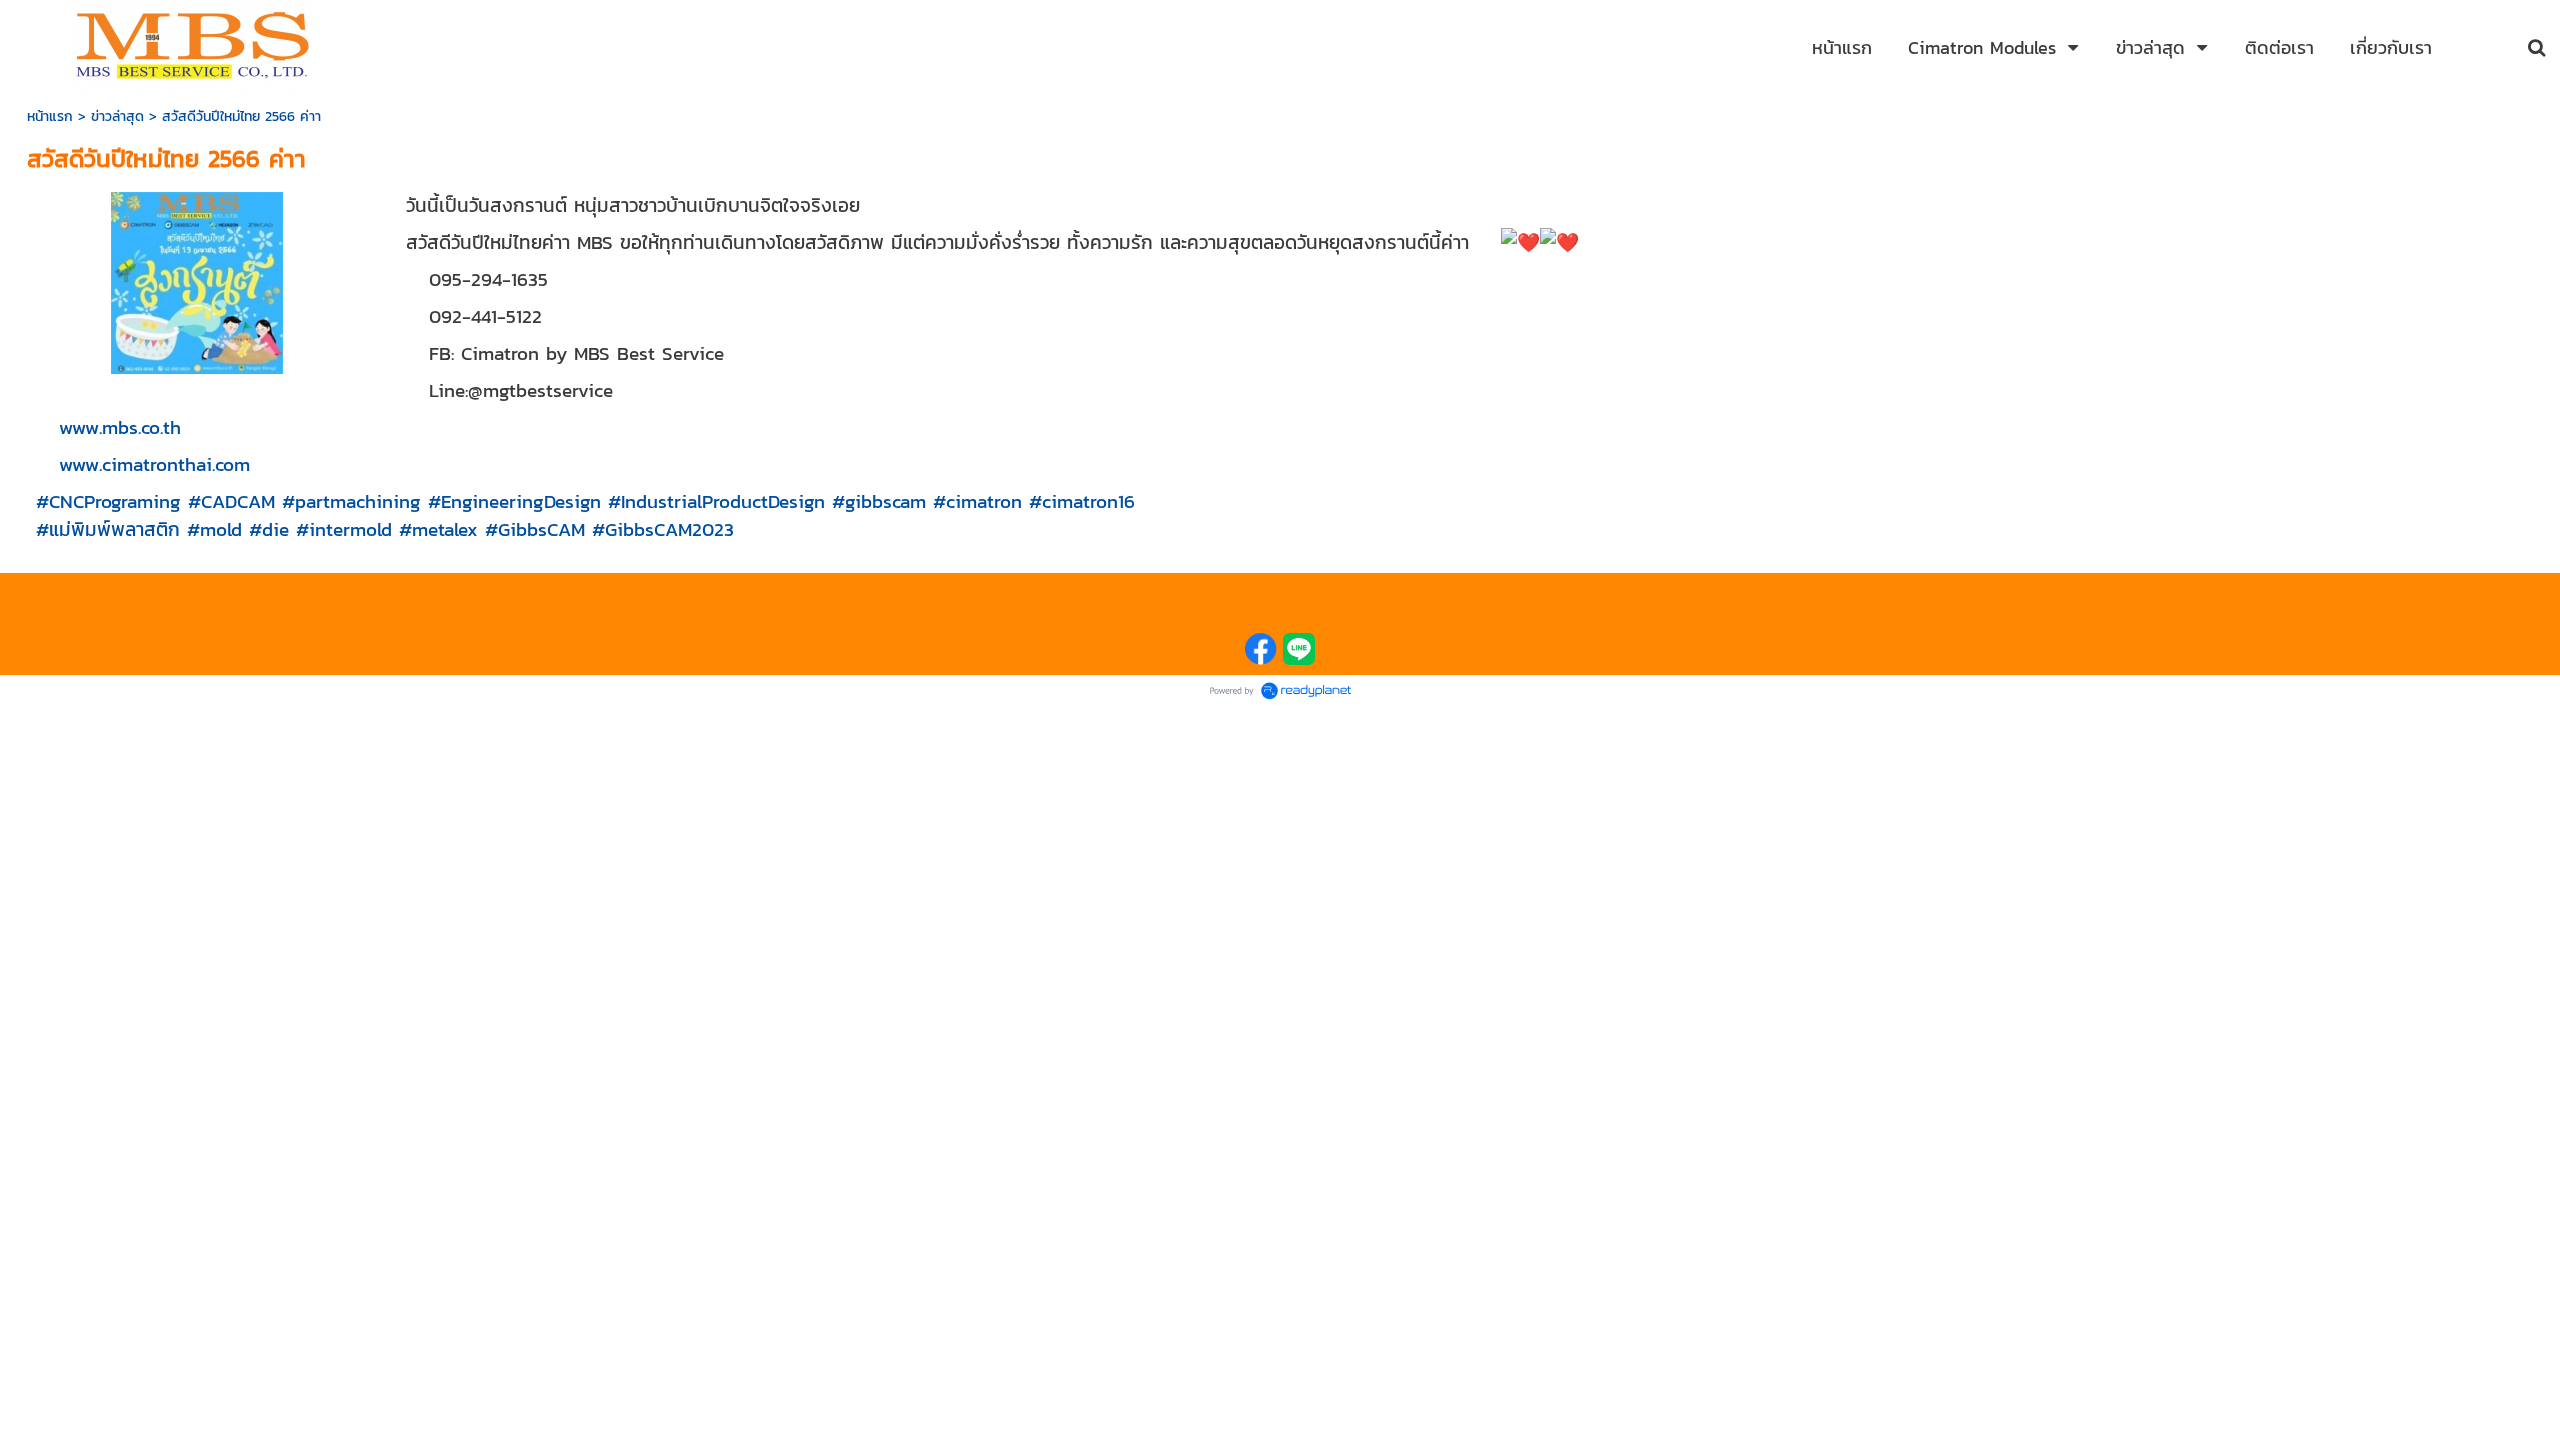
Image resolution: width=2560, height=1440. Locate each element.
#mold (214, 529)
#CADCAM (231, 501)
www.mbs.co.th (120, 427)
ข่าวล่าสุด (117, 116)
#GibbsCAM (535, 529)
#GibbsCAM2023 (663, 529)
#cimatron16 (1082, 501)
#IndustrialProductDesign (716, 501)
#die (269, 529)
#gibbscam (879, 501)
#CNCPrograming (108, 501)
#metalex (438, 529)
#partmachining (351, 501)
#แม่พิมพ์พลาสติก (108, 529)
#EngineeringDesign (514, 501)
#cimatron (977, 501)
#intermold (344, 529)
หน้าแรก (50, 116)
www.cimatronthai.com (154, 464)
